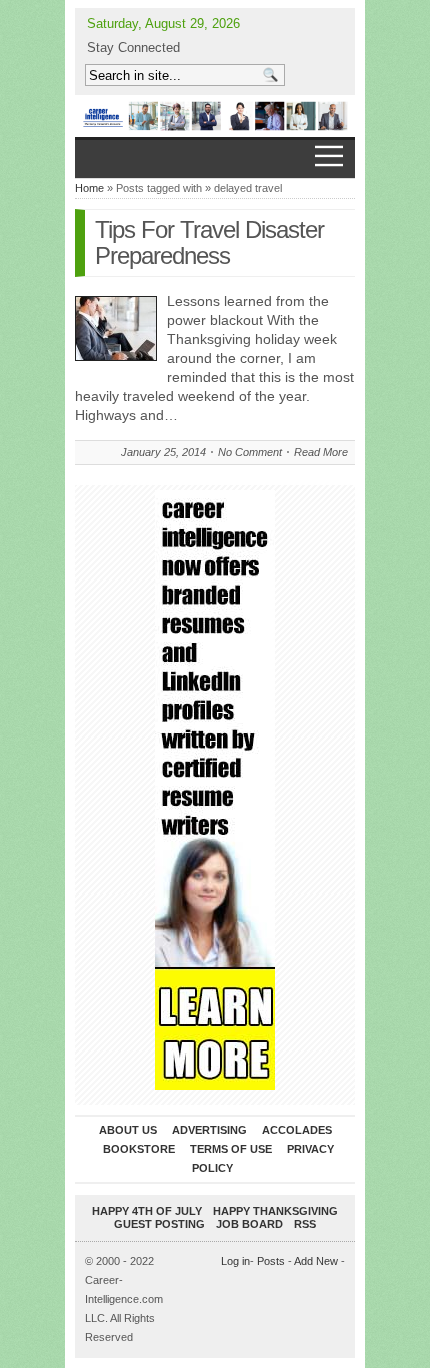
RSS (305, 1224)
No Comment (250, 452)
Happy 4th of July (147, 1211)
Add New (316, 1261)
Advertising (209, 1130)
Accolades (297, 1130)
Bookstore (139, 1149)
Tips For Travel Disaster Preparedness (209, 242)
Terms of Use (231, 1149)
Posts (271, 1261)
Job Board (249, 1224)
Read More (321, 452)
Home (89, 188)
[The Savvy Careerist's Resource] (215, 116)
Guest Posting (159, 1224)
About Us (128, 1130)
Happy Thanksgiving (275, 1211)
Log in (235, 1261)
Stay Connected (133, 47)
